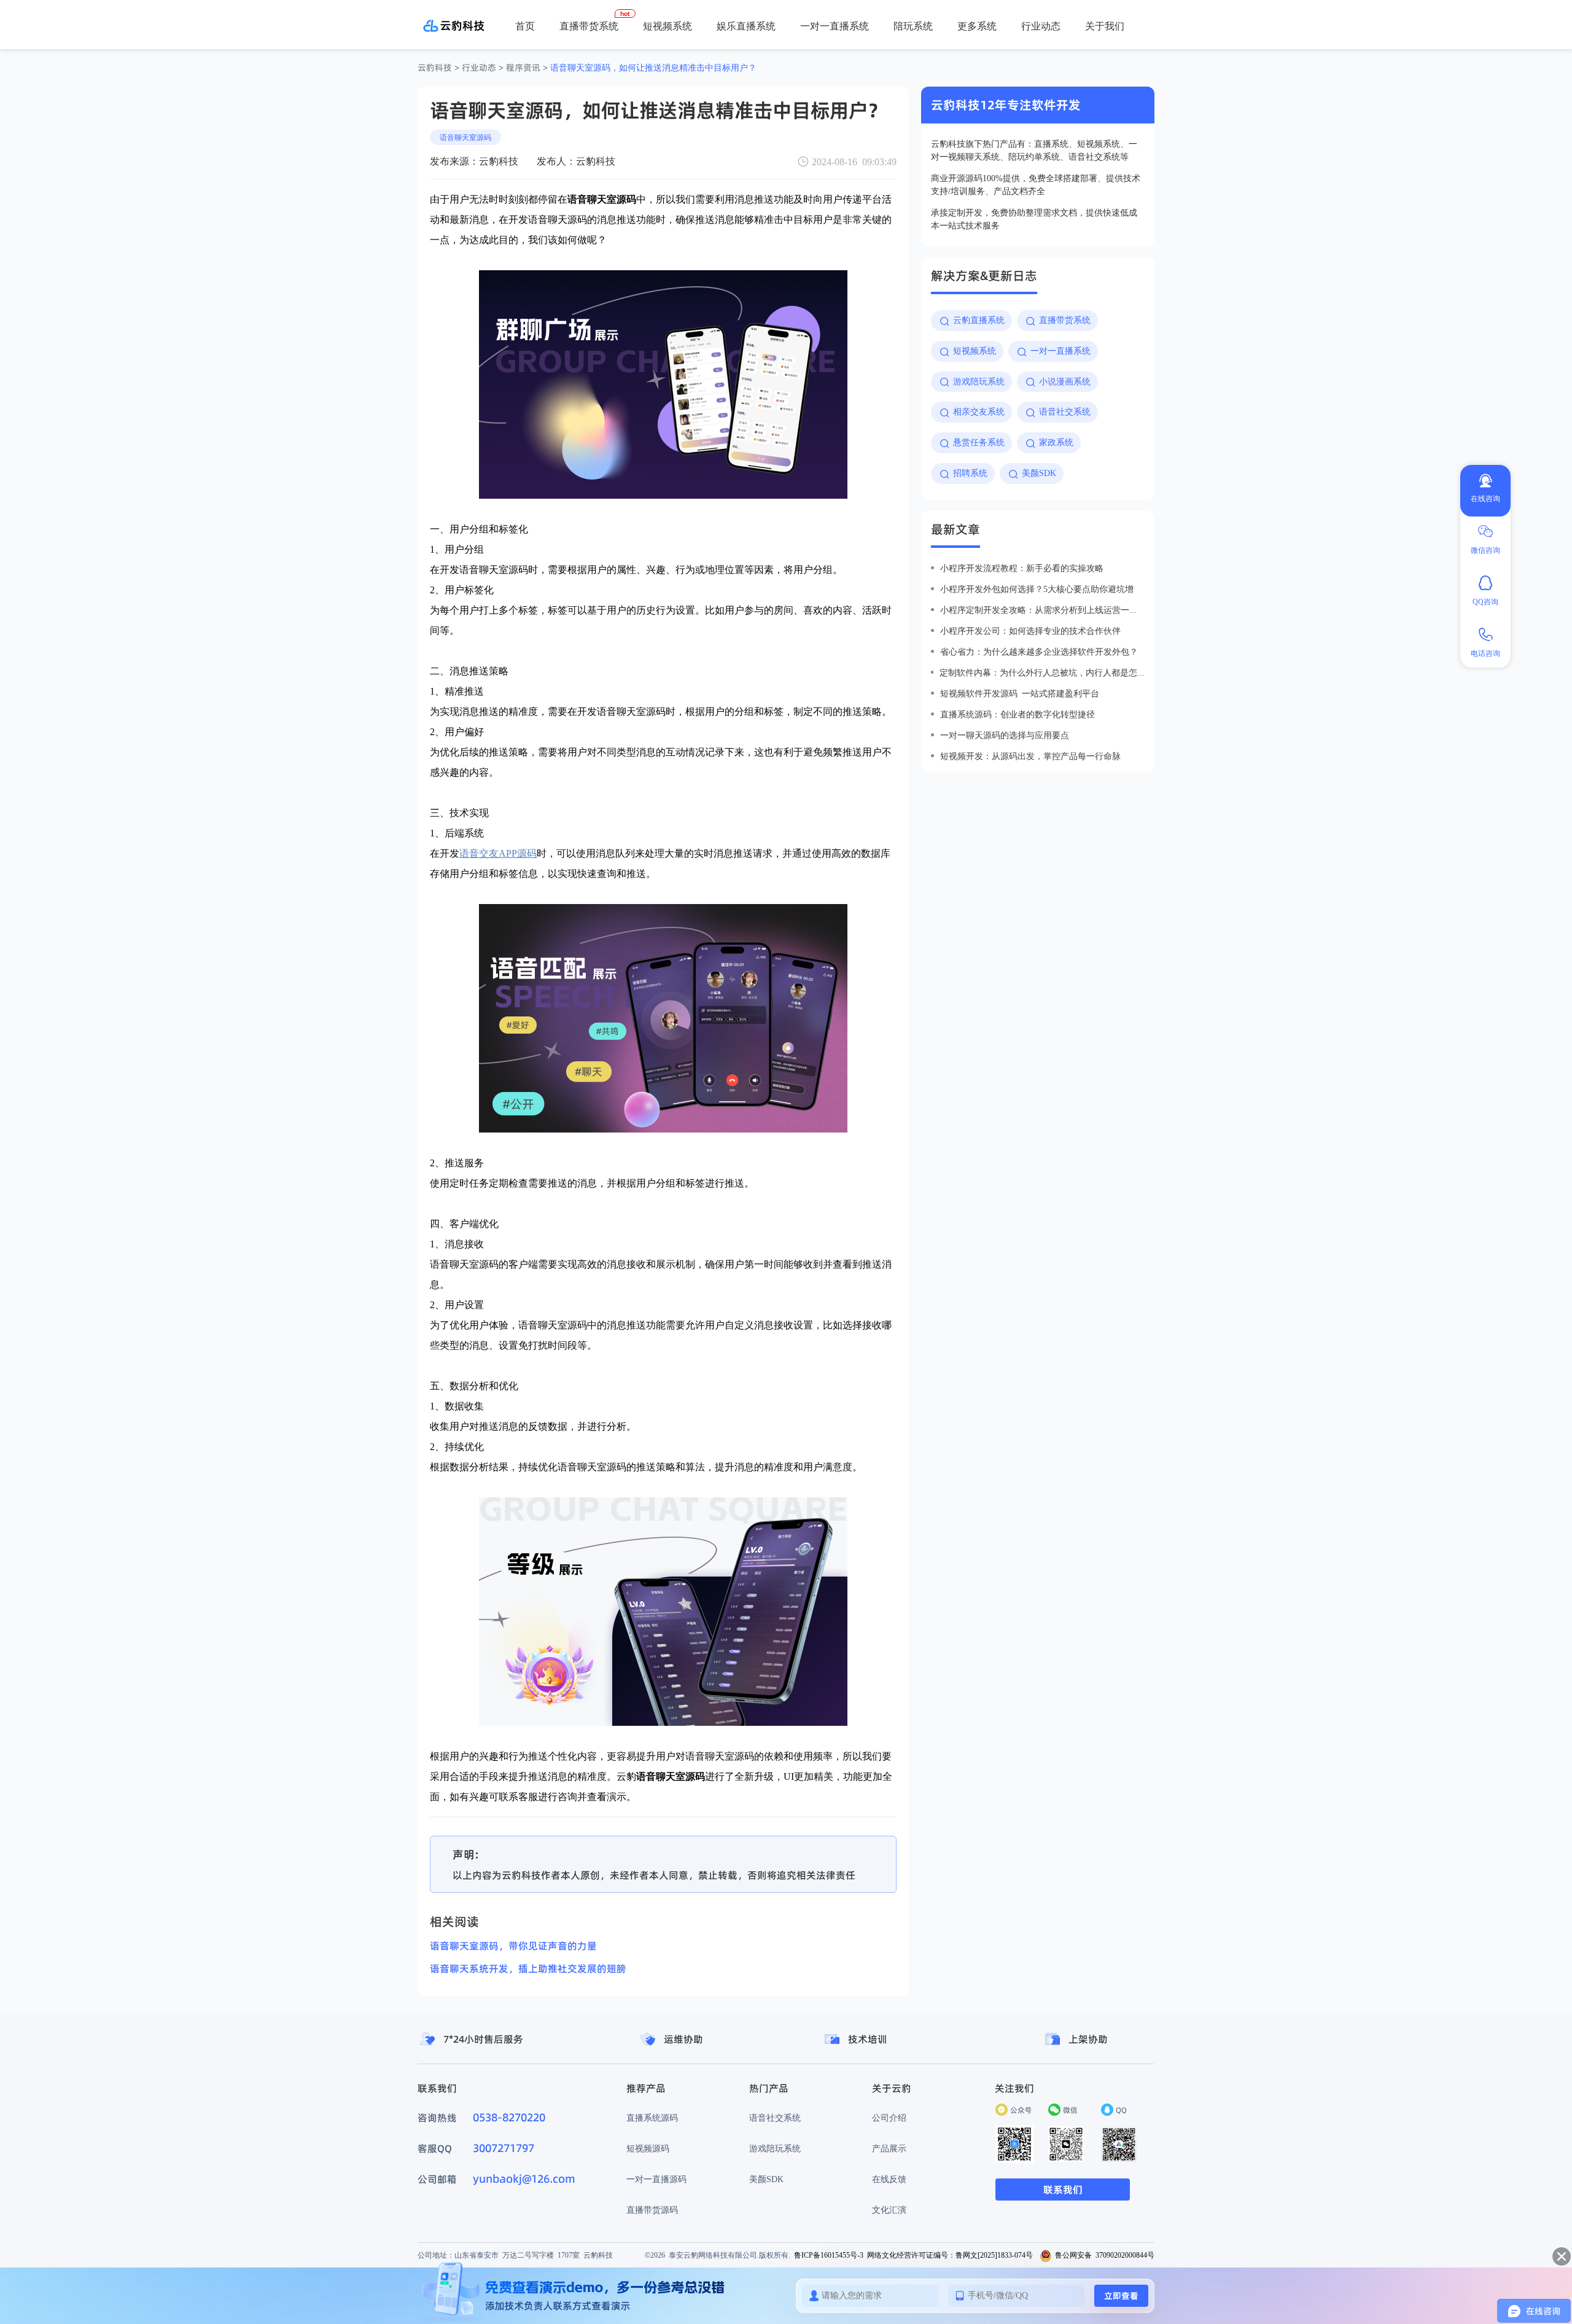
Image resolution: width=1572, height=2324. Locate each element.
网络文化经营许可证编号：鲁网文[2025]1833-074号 (950, 2255)
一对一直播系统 (835, 26)
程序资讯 (523, 68)
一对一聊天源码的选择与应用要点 (1005, 735)
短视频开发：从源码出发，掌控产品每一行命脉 (1030, 756)
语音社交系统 (775, 2118)
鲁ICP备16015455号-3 (829, 2255)
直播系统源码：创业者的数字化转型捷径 (1018, 714)
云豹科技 (435, 68)
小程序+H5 (932, 68)
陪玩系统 (913, 26)
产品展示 (889, 2148)
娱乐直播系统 (746, 26)
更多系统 (977, 26)
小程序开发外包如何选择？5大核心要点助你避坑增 (1037, 589)
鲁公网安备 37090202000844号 (1105, 2255)
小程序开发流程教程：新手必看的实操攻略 (1022, 568)
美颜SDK (766, 2179)
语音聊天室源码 (465, 137)
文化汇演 (889, 2210)
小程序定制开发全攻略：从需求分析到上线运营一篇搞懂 (1042, 610)
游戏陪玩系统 (775, 2148)
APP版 (887, 68)
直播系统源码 (652, 2118)
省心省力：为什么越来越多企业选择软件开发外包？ (1039, 652)
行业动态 (1041, 26)
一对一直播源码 (656, 2179)
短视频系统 (667, 26)
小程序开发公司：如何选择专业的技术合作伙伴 (1030, 631)
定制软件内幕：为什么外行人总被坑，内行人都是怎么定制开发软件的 (1042, 673)
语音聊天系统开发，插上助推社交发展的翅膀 (528, 1968)
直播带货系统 (589, 26)
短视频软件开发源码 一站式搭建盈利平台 (1020, 693)
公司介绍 (889, 2118)
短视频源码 (648, 2148)
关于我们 (1105, 26)
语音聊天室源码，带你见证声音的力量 (513, 1946)
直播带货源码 (652, 2210)
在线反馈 (889, 2179)
